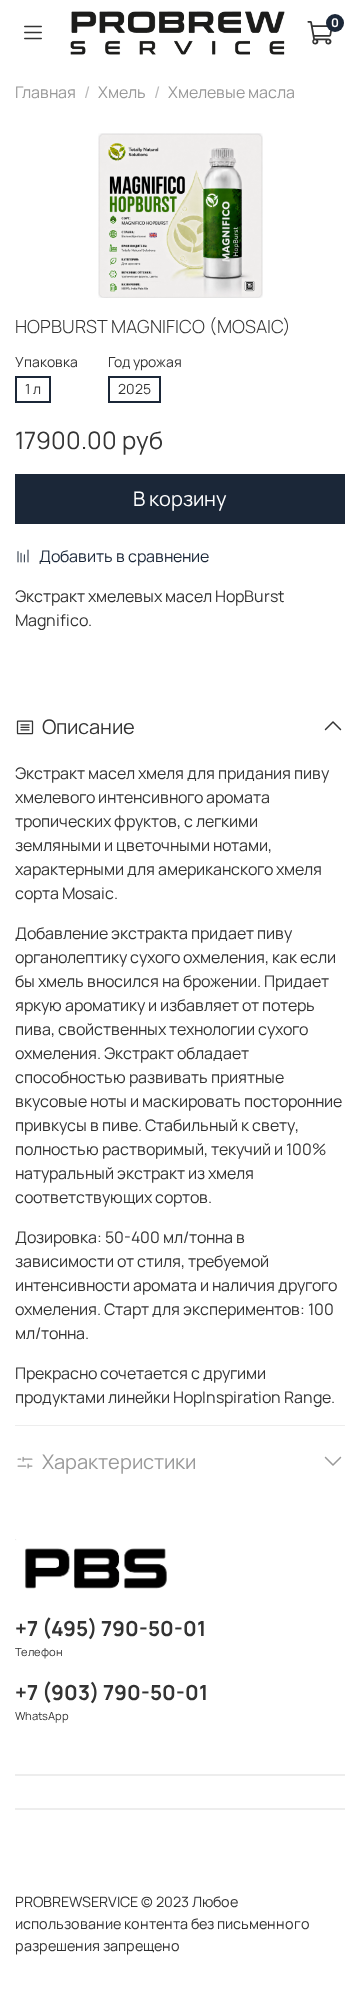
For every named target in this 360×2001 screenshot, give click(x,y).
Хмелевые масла (231, 92)
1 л (33, 388)
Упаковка (46, 362)
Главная (45, 92)
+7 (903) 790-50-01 (111, 1692)
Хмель (122, 92)
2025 (134, 388)
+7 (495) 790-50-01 (110, 1628)
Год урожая (145, 362)
